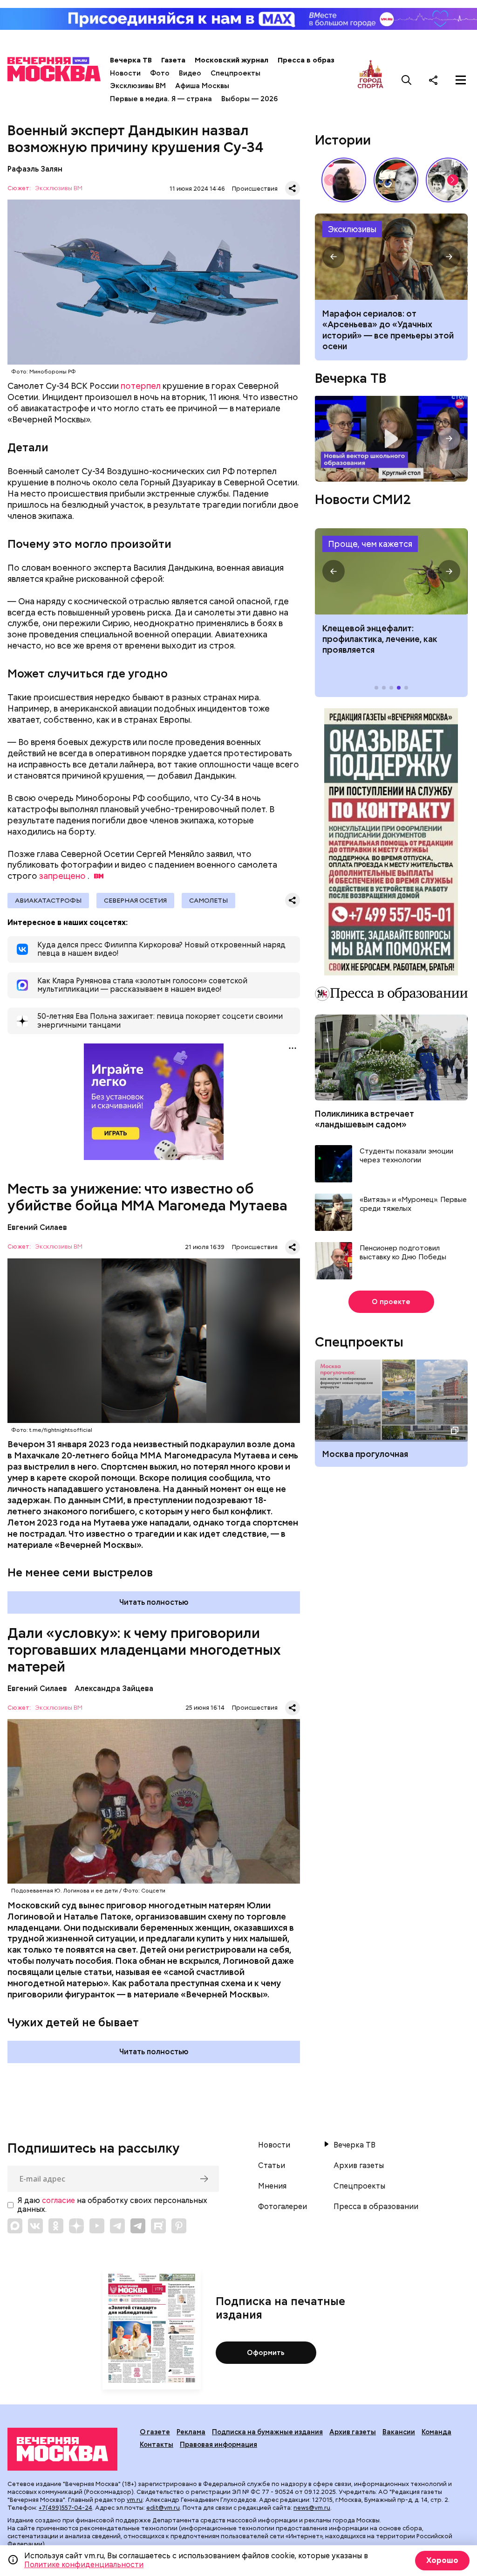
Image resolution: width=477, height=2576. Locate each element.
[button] (453, 180)
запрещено (62, 876)
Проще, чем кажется (370, 544)
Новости (125, 73)
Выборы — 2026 (249, 99)
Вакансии (399, 2432)
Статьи (272, 2166)
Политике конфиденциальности (84, 2565)
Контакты (157, 2445)
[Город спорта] (371, 80)
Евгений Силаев (37, 1227)
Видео (190, 73)
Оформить (266, 2353)
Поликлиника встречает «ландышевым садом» (365, 1119)
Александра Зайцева (114, 1689)
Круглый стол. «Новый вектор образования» (391, 439)
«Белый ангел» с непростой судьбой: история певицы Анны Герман (344, 180)
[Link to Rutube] (158, 2226)
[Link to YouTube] (97, 2226)
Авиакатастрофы (48, 900)
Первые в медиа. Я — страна (161, 99)
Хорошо (442, 2560)
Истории (343, 140)
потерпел (141, 386)
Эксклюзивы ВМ (138, 86)
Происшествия (255, 189)
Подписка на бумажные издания (267, 2432)
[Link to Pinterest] (179, 2226)
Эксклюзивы (352, 229)
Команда (436, 2432)
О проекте (391, 1302)
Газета (173, 60)
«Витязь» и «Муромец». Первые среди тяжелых (413, 1205)
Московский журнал (232, 60)
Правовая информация (218, 2445)
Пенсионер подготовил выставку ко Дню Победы (403, 1253)
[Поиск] (407, 80)
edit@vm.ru (163, 2508)
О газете (155, 2432)
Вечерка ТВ (131, 60)
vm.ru (135, 2500)
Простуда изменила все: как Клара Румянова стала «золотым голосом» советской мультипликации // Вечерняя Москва (396, 180)
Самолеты (208, 900)
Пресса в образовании (319, 60)
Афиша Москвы (202, 86)
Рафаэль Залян (35, 169)
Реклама (191, 2432)
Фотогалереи (283, 2207)
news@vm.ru (312, 2508)
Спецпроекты (235, 73)
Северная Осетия (135, 900)
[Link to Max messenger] (15, 2226)
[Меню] (461, 80)
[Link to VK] (35, 2226)
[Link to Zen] (76, 2226)
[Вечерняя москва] (62, 2449)
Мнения (272, 2186)
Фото (160, 73)
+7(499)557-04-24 (65, 2508)
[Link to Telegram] (117, 2226)
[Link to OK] (56, 2226)
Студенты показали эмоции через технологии (406, 1156)
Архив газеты (359, 2166)
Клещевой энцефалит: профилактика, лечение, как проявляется (391, 571)
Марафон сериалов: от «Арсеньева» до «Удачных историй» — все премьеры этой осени (391, 257)
